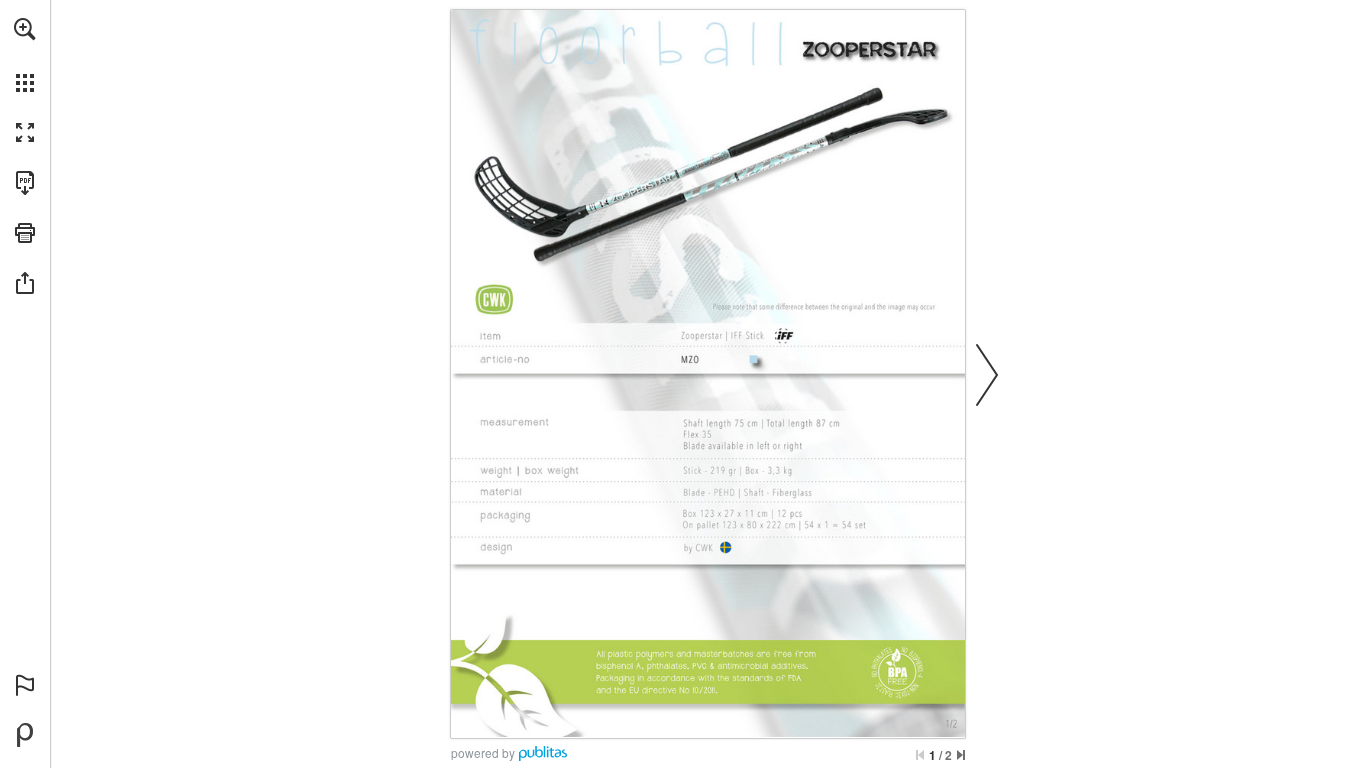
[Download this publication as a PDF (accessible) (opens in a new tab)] (25, 183)
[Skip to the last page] (961, 755)
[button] (25, 29)
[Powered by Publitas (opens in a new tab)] (25, 735)
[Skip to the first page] (920, 755)
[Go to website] (803, 725)
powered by (483, 752)
